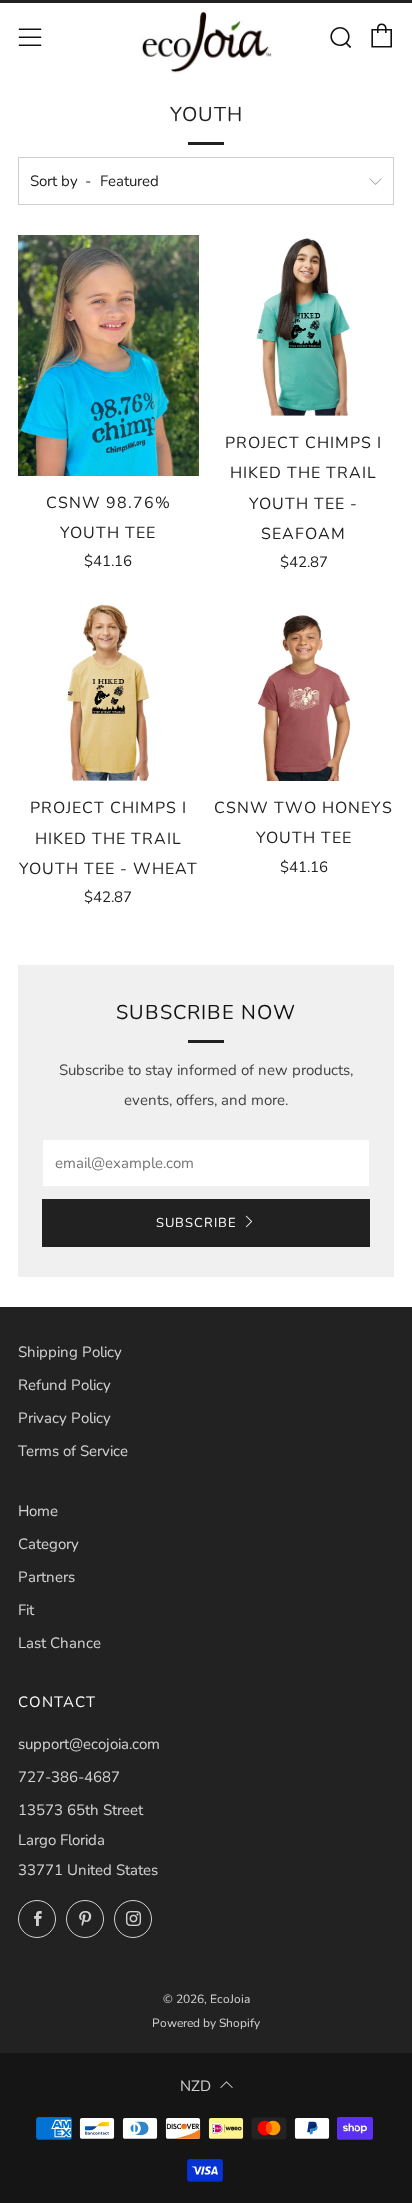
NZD (195, 2086)
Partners (46, 1577)
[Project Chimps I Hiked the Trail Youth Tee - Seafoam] (304, 325)
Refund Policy (64, 1385)
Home (38, 1511)
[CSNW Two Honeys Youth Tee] (304, 690)
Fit (26, 1610)
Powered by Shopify (206, 2023)
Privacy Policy (64, 1418)
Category (48, 1544)
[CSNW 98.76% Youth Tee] (108, 355)
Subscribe (196, 1223)
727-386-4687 (69, 1777)
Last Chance (59, 1643)
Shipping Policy (70, 1352)
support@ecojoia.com (89, 1744)
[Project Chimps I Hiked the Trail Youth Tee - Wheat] (108, 690)
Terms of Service (73, 1451)
